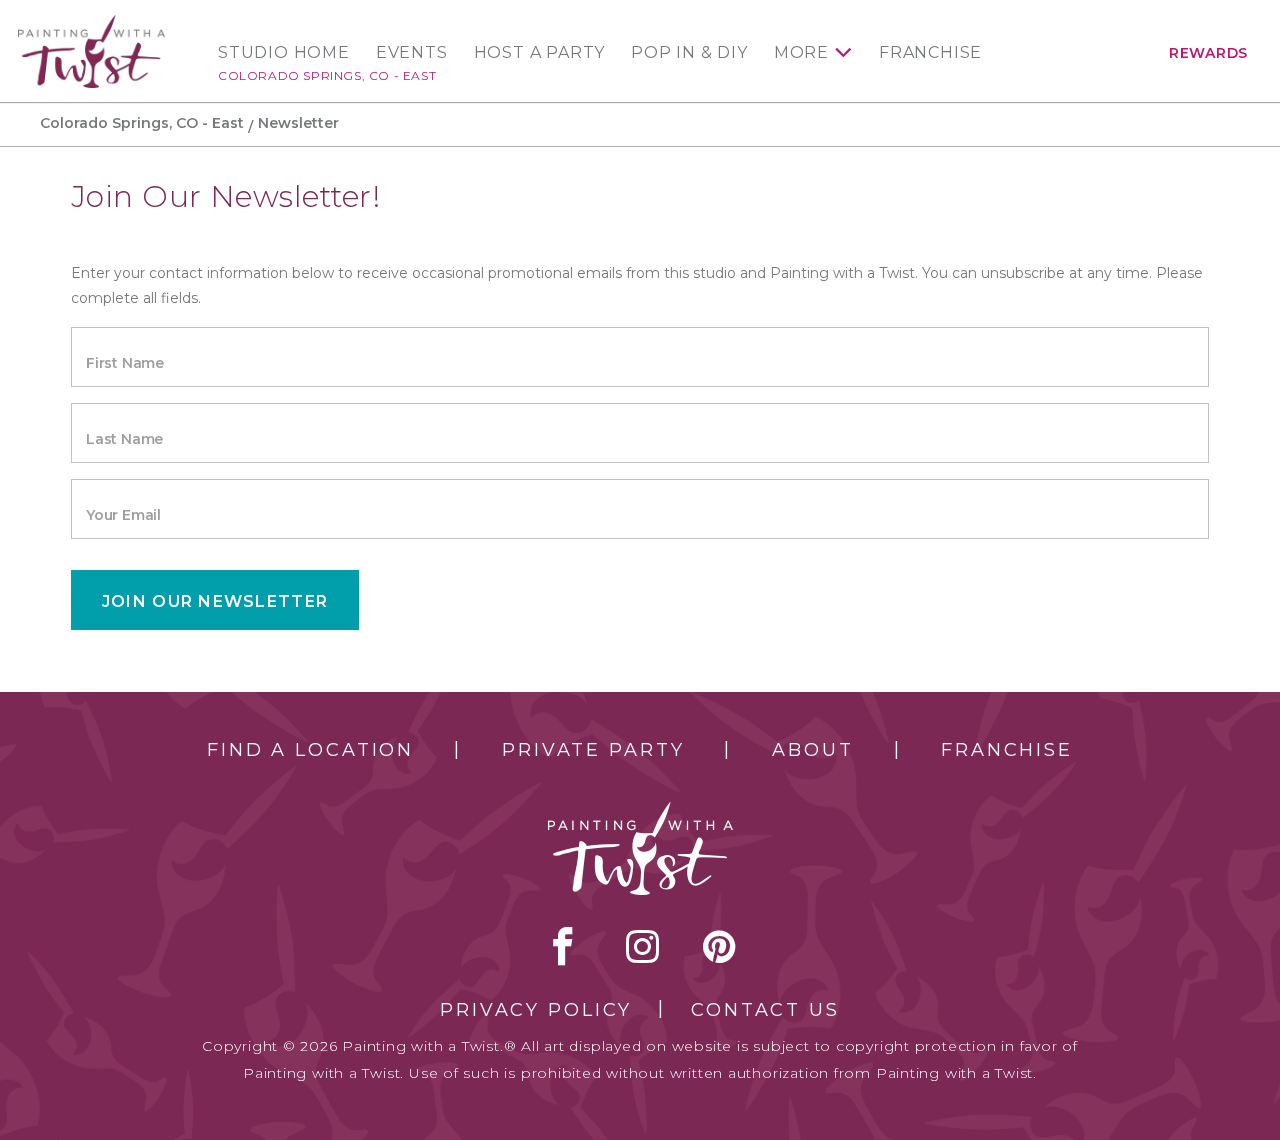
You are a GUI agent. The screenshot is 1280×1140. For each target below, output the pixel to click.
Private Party (593, 750)
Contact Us (765, 1010)
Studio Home (284, 53)
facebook (563, 946)
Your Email (123, 515)
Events (412, 53)
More (801, 53)
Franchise (930, 53)
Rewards (1208, 53)
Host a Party (540, 53)
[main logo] (91, 23)
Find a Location (310, 750)
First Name (125, 363)
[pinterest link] (719, 946)
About (812, 750)
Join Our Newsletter (215, 601)
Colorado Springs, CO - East (327, 75)
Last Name (124, 439)
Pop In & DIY (689, 53)
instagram (642, 946)
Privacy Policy (536, 1010)
